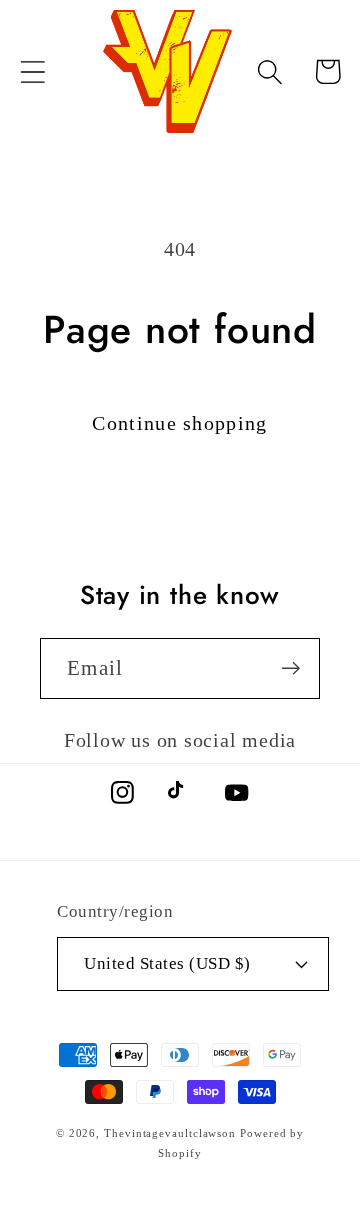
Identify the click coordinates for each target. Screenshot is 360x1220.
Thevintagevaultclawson (170, 1133)
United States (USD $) (167, 963)
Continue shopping (179, 423)
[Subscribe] (290, 668)
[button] (32, 71)
